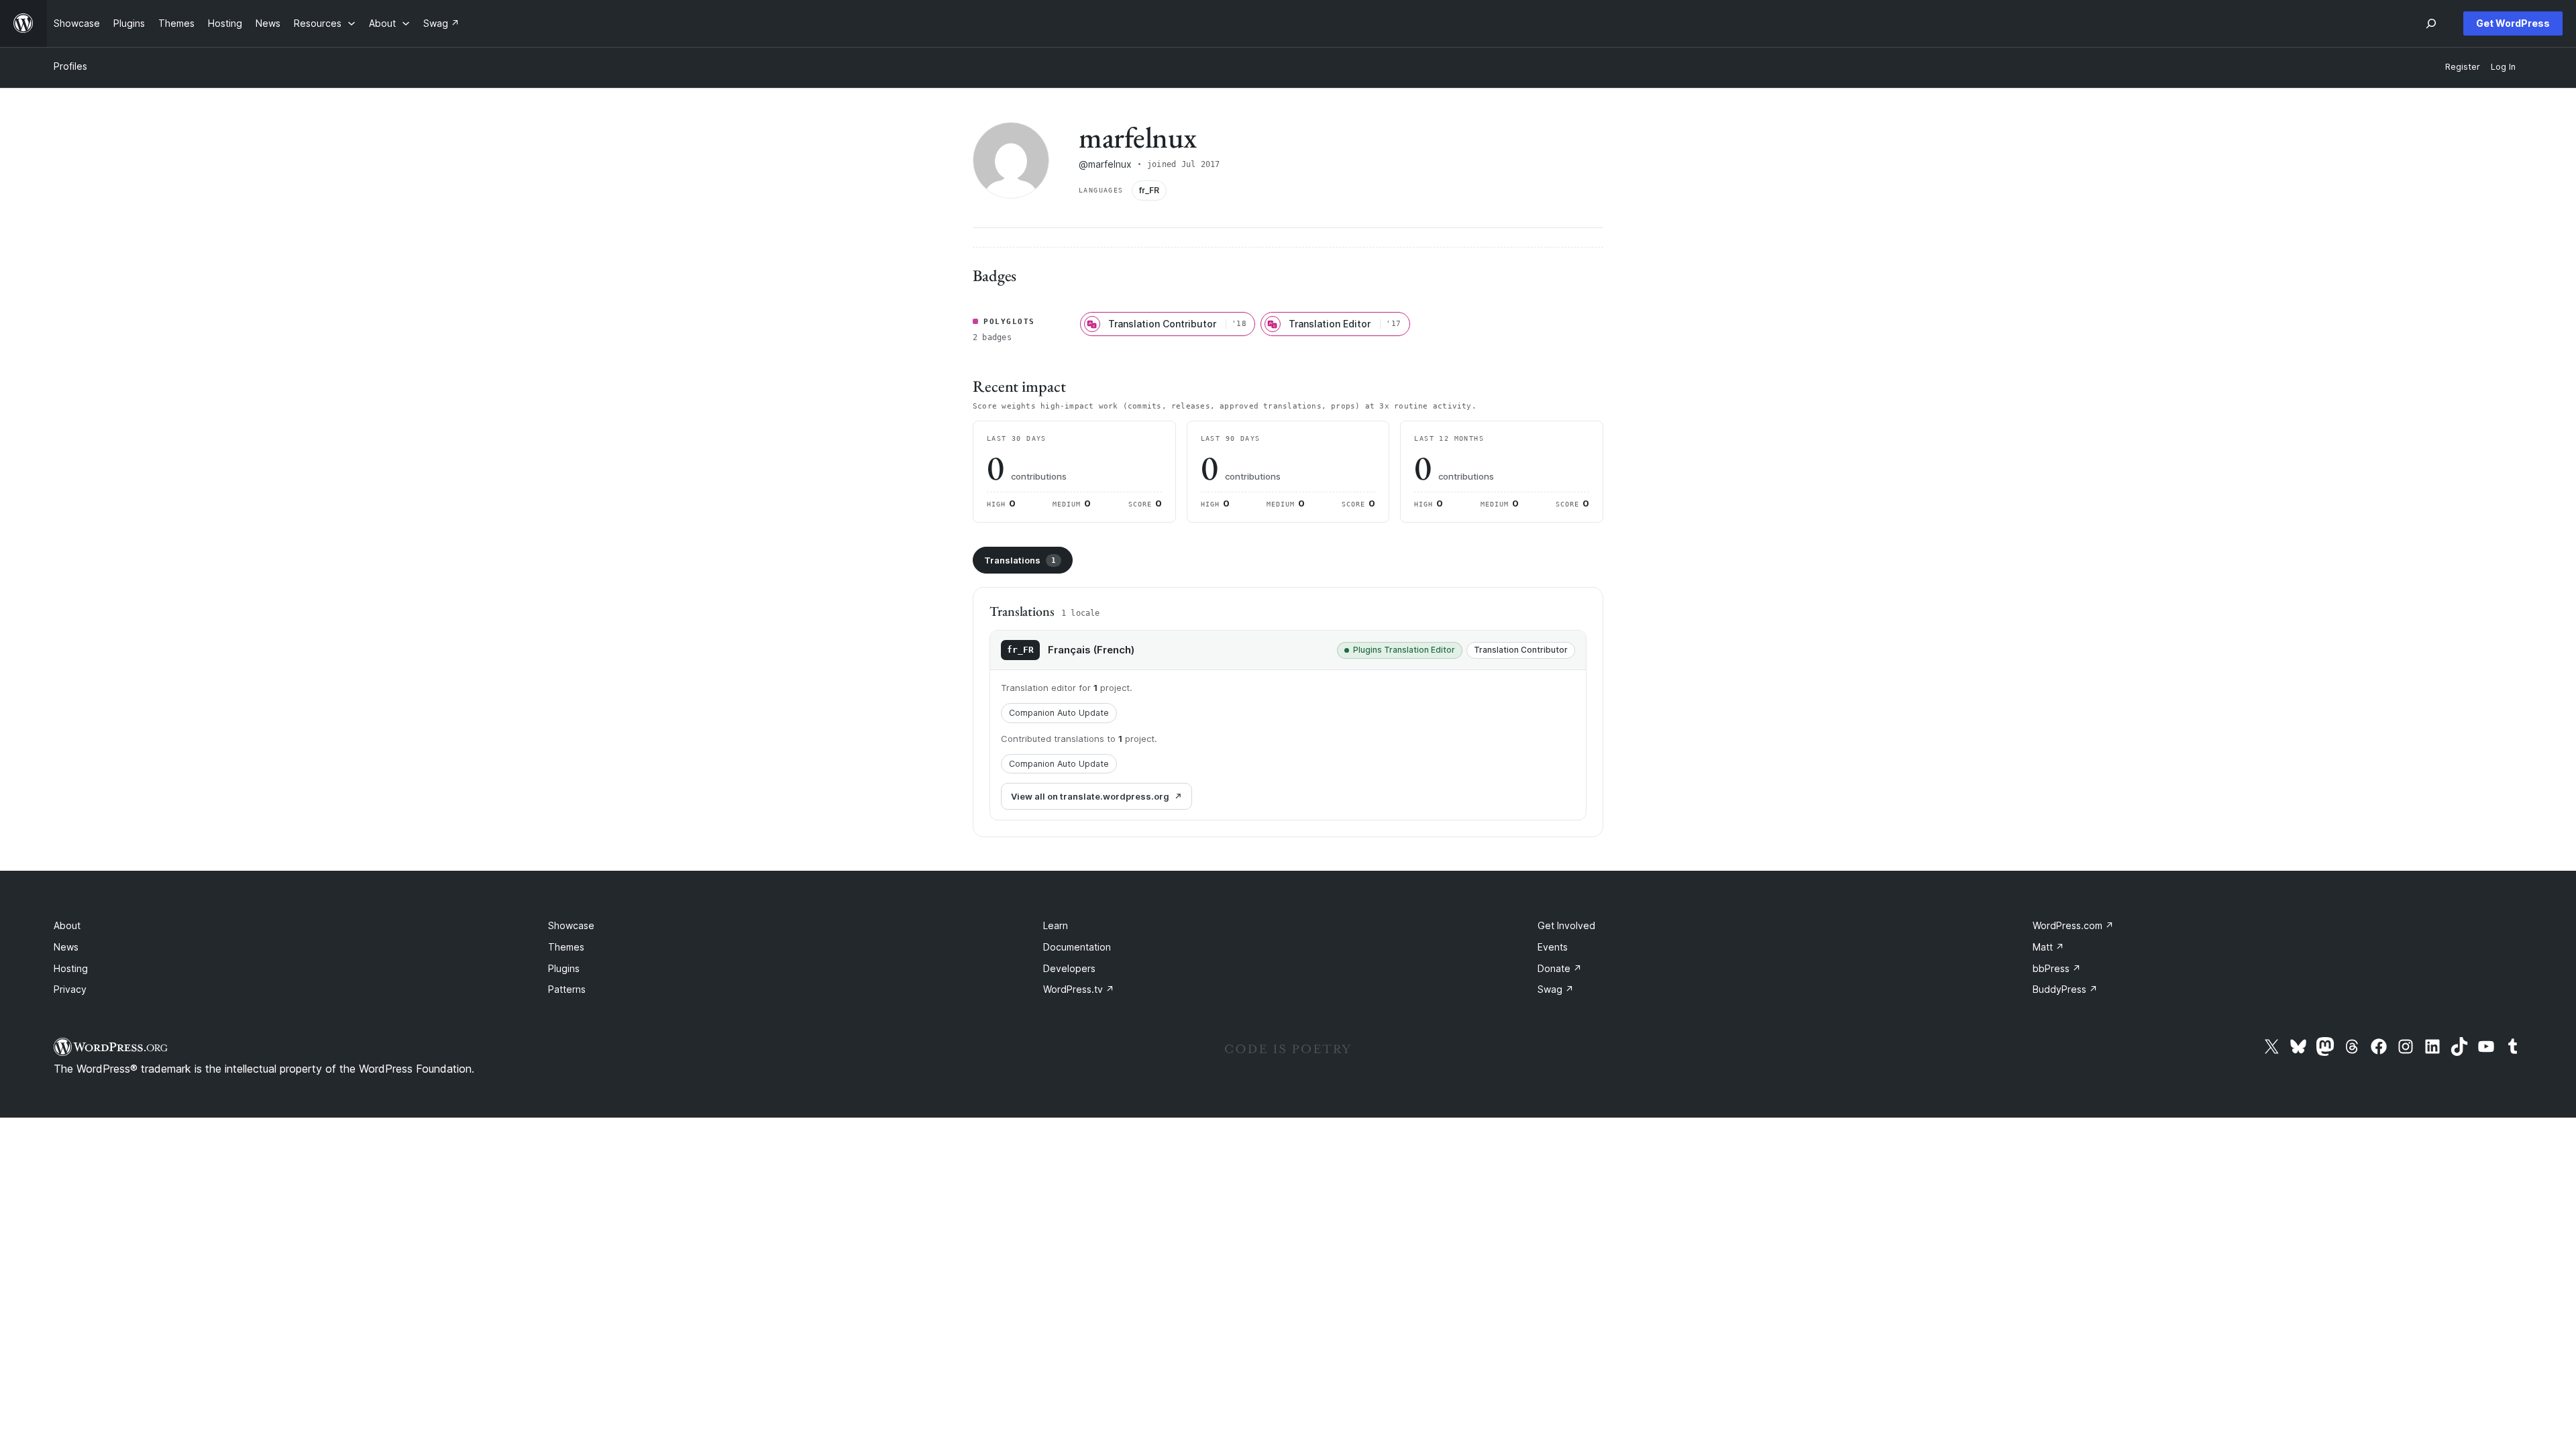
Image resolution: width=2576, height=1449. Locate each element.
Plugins (564, 968)
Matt (2048, 947)
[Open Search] (2431, 23)
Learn (1056, 925)
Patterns (567, 989)
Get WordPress (2513, 23)
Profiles (70, 66)
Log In (2503, 67)
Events (1553, 947)
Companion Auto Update (1059, 713)
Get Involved (1566, 925)
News (66, 947)
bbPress (2057, 968)
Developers (1069, 968)
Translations (1020, 560)
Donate (1560, 968)
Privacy (70, 989)
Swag (1556, 989)
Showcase (571, 925)
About (67, 925)
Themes (566, 947)
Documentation (1077, 947)
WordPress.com (2073, 925)
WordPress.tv (1079, 989)
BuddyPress (2065, 989)
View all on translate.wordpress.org (1090, 796)
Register (2463, 67)
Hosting (71, 968)
